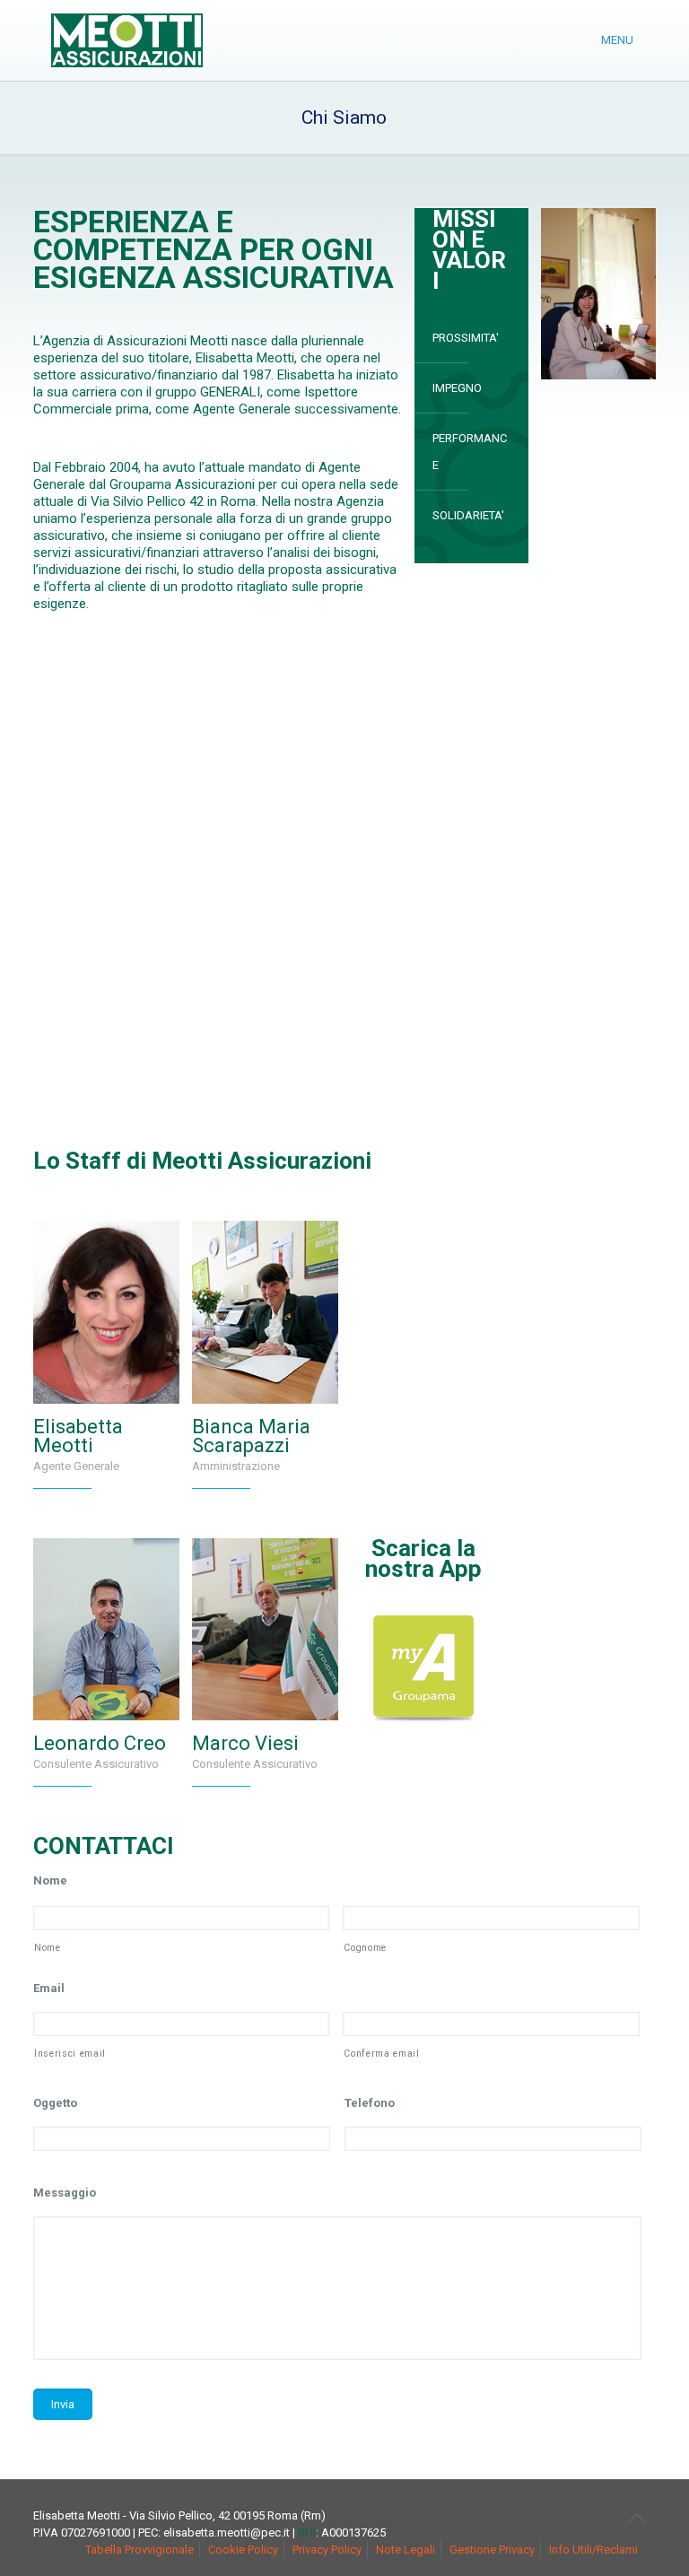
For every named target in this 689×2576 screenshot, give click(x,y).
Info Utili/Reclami (593, 2550)
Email (49, 1988)
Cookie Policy (243, 2550)
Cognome (365, 1948)
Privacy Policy (327, 2550)
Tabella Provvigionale (140, 2550)
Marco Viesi (245, 1743)
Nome (50, 1880)
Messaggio (65, 2193)
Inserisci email (70, 2054)
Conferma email (381, 2054)
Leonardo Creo (100, 1743)
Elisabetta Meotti (78, 1436)
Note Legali (406, 2550)
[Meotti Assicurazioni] (127, 40)
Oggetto (55, 2103)
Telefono (370, 2103)
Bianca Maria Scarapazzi (251, 1436)
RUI (307, 2532)
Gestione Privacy (492, 2550)
